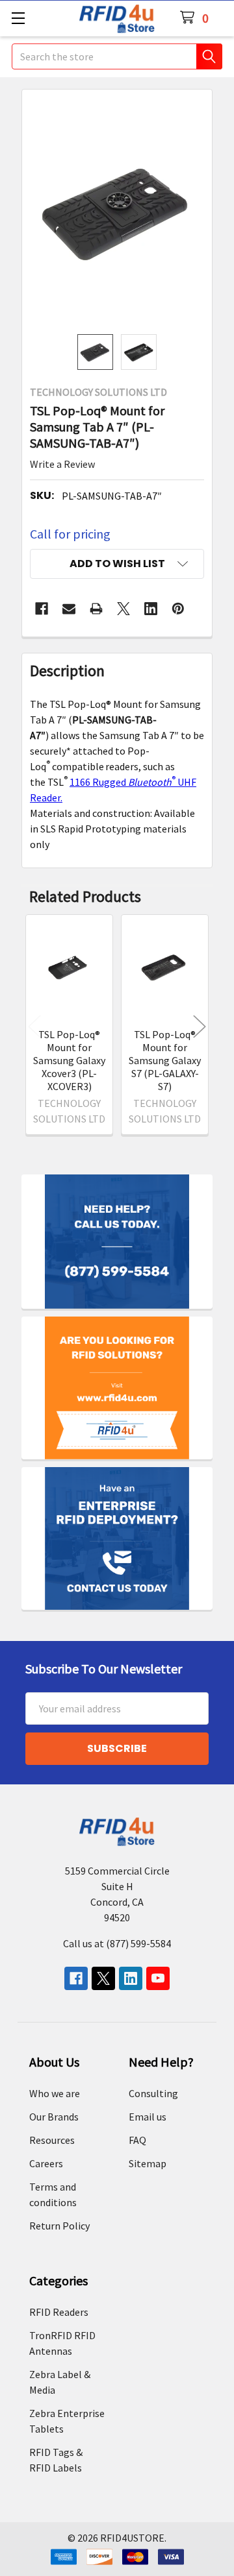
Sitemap (148, 2163)
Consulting (153, 2093)
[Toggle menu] (18, 18)
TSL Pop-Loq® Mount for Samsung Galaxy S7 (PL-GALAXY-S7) (165, 1060)
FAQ (137, 2140)
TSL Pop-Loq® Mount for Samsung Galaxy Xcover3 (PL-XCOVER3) (69, 1060)
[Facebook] (42, 609)
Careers (46, 2163)
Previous (34, 1027)
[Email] (69, 609)
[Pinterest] (178, 609)
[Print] (96, 609)
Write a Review (62, 464)
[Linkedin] (151, 609)
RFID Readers (59, 2312)
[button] (117, 564)
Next (200, 1027)
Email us (148, 2117)
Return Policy (59, 2226)
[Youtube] (158, 1978)
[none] (117, 212)
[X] (123, 609)
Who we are (55, 2093)
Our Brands (54, 2117)
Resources (52, 2140)
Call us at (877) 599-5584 (117, 1943)
